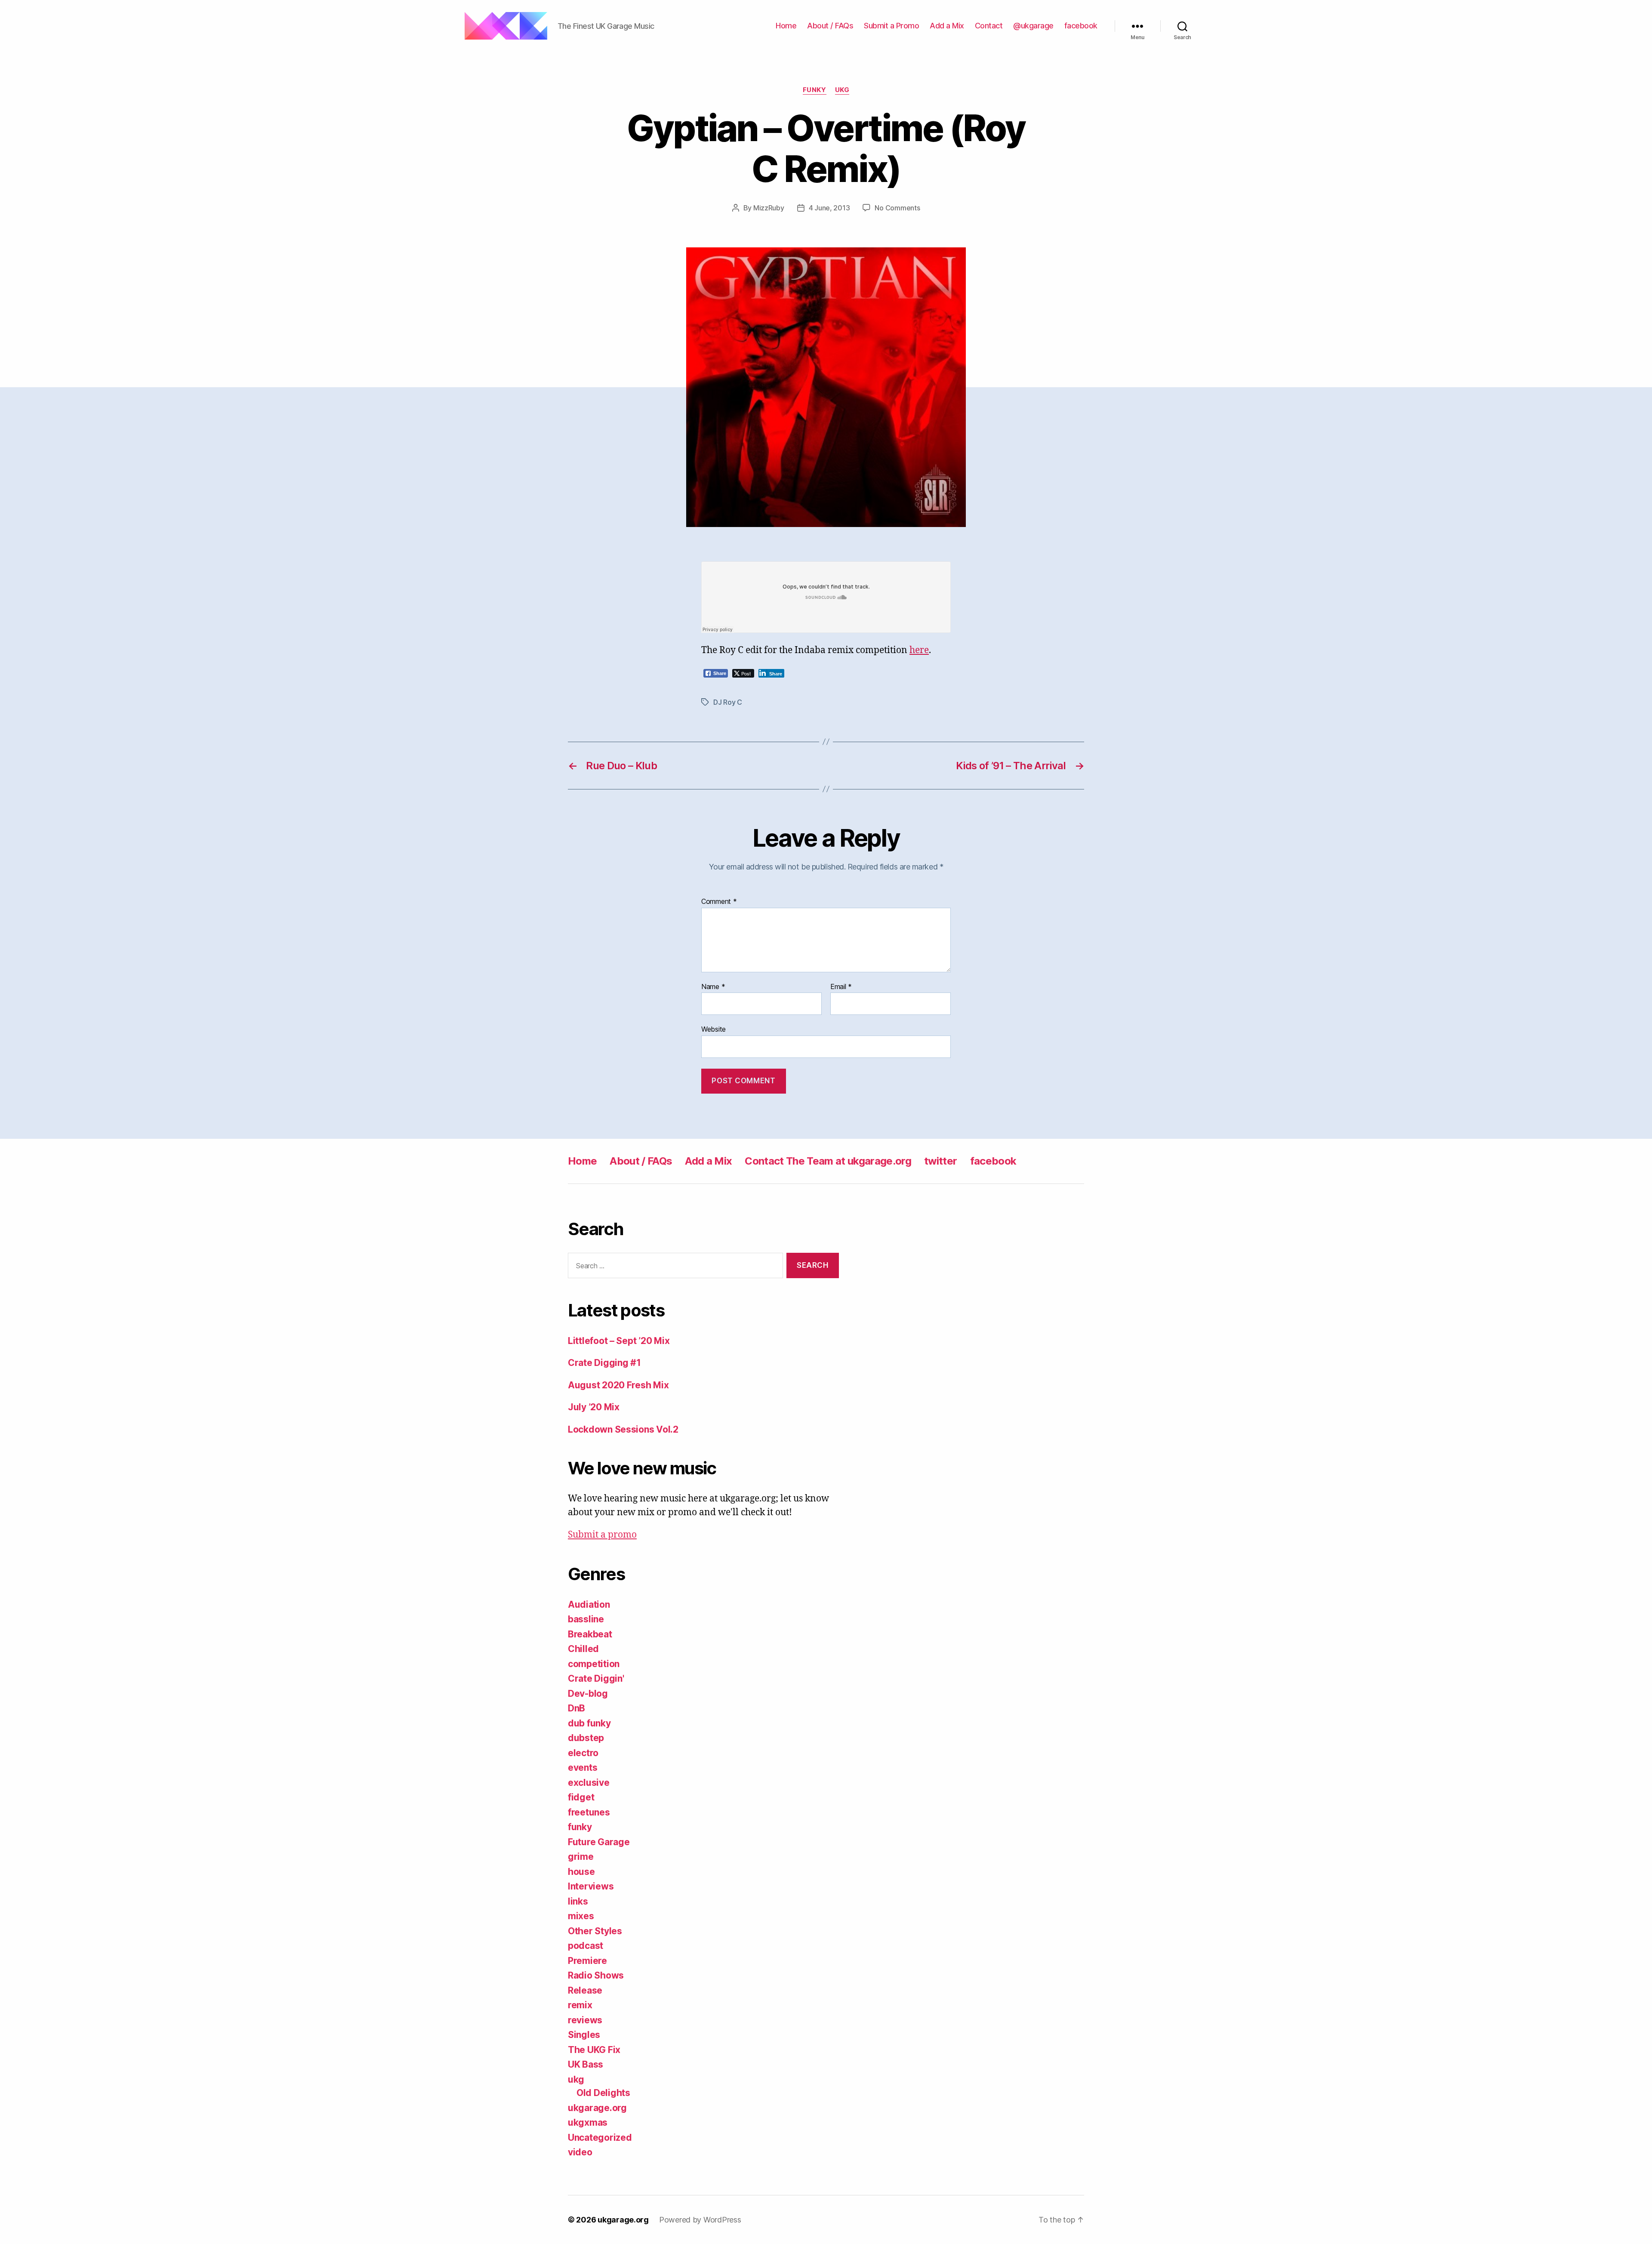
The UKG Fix (594, 2050)
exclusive (589, 1783)
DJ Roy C (728, 702)
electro (583, 1753)
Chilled (583, 1649)
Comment (719, 902)
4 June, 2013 (829, 208)
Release (585, 1990)
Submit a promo (602, 1535)
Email (841, 987)
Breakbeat (590, 1634)
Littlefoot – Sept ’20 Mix (619, 1341)
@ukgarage (1033, 26)
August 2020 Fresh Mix (618, 1385)
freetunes (589, 1812)
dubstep (586, 1738)
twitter (940, 1161)
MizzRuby (769, 208)
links (578, 1901)
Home (786, 26)
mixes (581, 1916)
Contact (989, 26)
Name (713, 987)
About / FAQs (830, 26)
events (583, 1768)
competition (594, 1664)
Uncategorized (600, 2138)
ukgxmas (588, 2122)
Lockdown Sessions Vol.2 (623, 1429)
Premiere (587, 1961)
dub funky (589, 1723)
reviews (585, 2020)
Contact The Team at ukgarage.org (828, 1161)
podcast (586, 1946)
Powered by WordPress (700, 2220)
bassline (586, 1619)
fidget (581, 1797)
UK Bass (586, 2064)
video (580, 2152)
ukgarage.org (597, 2108)
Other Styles (595, 1931)
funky (815, 90)
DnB (576, 1708)
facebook (1081, 26)
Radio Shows (596, 1975)
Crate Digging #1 (604, 1363)
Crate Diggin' (596, 1678)
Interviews (591, 1886)
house (581, 1872)
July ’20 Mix (594, 1407)
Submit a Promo (891, 26)
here (919, 650)
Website (714, 1029)
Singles (584, 2035)
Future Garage (599, 1842)
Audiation (589, 1604)
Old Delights (603, 2093)
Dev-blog (588, 1694)
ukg (842, 90)
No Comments (897, 208)
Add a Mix (947, 26)
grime (581, 1857)
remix (580, 2005)
